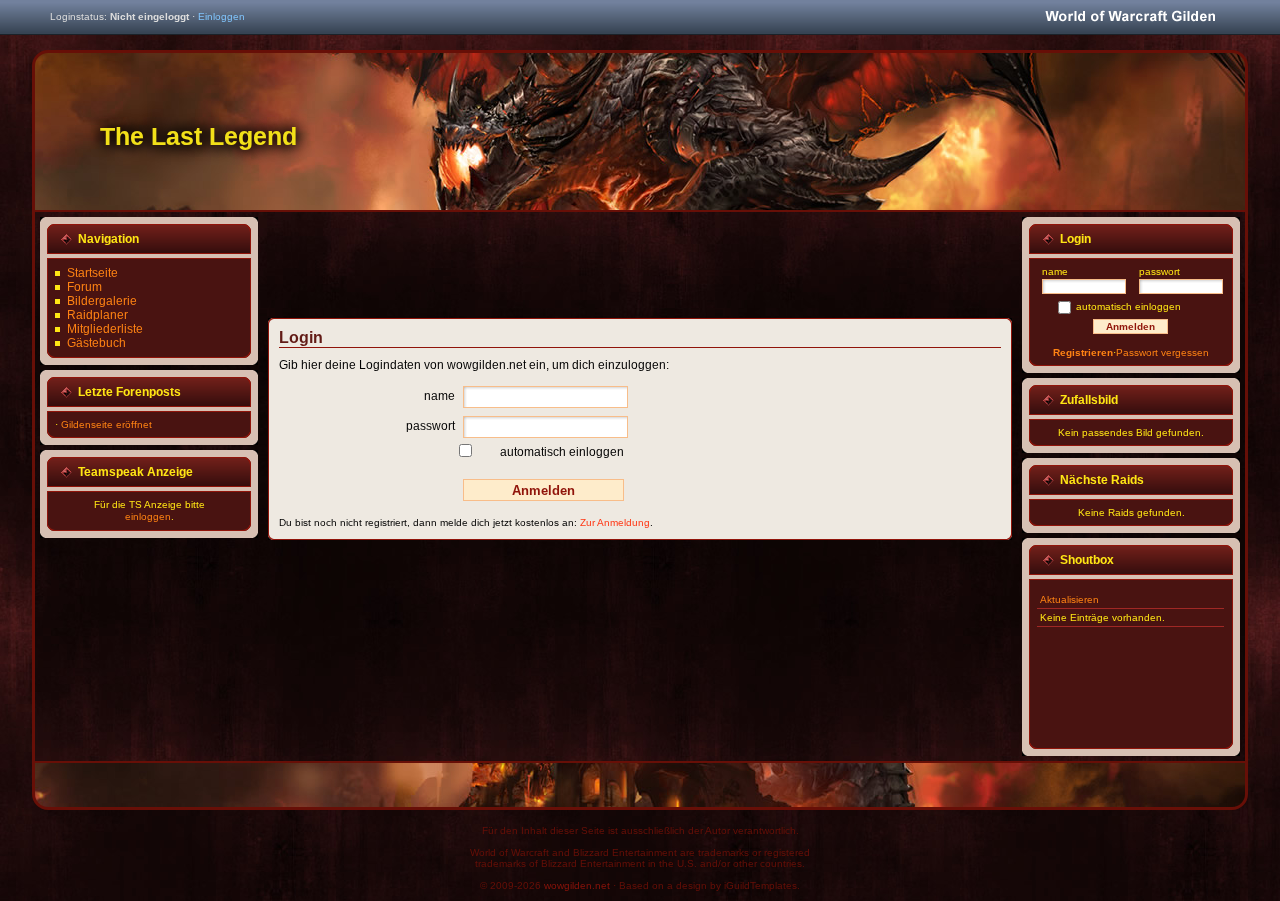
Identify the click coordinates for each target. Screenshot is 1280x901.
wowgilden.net (577, 885)
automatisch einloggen (562, 452)
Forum (84, 287)
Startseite (92, 273)
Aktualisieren (1069, 599)
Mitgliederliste (105, 329)
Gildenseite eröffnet (106, 424)
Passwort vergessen (1162, 352)
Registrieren (1083, 352)
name (439, 396)
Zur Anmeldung (615, 522)
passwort (430, 426)
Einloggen (221, 16)
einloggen (148, 516)
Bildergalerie (102, 301)
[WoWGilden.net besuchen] (1130, 17)
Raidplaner (97, 315)
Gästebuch (96, 343)
